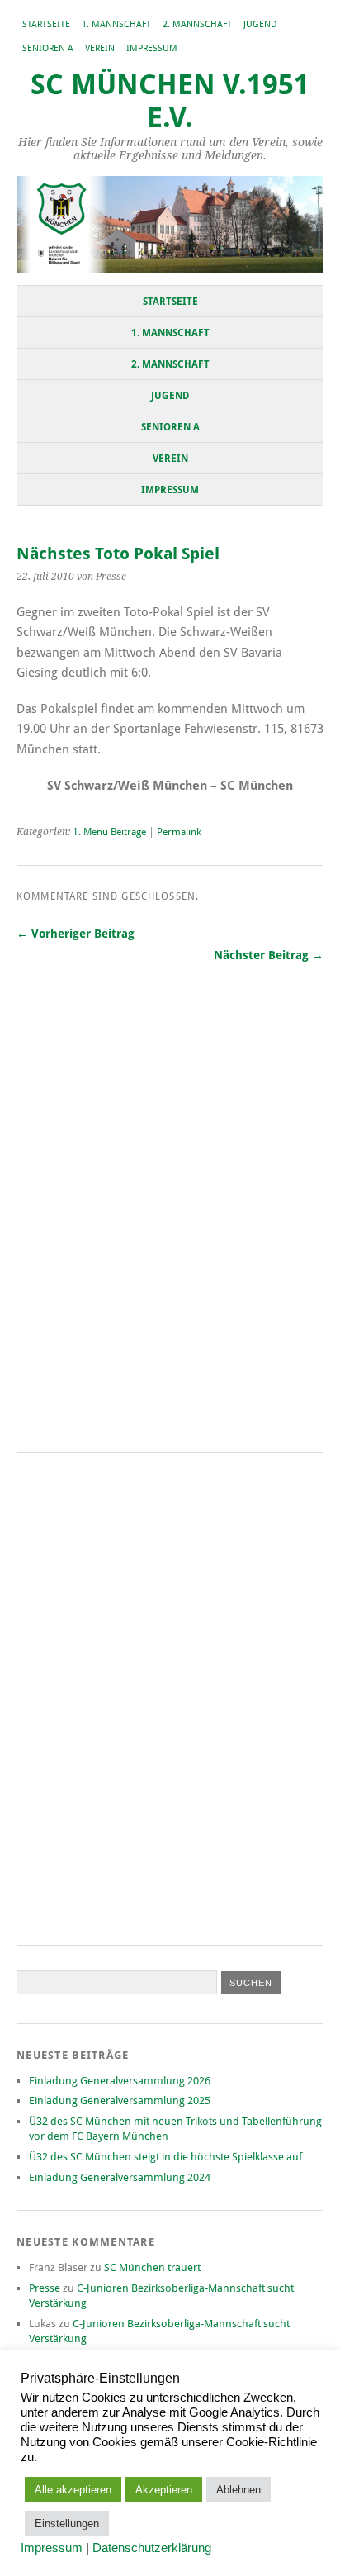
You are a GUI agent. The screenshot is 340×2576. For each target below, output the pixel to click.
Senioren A (48, 48)
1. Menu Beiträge (109, 832)
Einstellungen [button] (67, 2524)
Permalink (179, 832)
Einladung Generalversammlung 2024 (120, 2177)
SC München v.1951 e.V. (170, 101)
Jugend (260, 24)
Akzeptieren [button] (164, 2490)
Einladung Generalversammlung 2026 (120, 2081)
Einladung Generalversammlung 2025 (120, 2101)
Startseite (46, 24)
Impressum (152, 48)
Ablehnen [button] (238, 2490)
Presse (45, 2288)
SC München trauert (152, 2267)
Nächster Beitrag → (269, 955)
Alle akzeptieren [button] (73, 2490)
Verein (100, 48)
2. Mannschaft (197, 24)
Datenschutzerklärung (152, 2548)
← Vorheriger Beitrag (76, 934)
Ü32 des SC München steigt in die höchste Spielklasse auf (165, 2157)
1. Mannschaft (116, 24)
